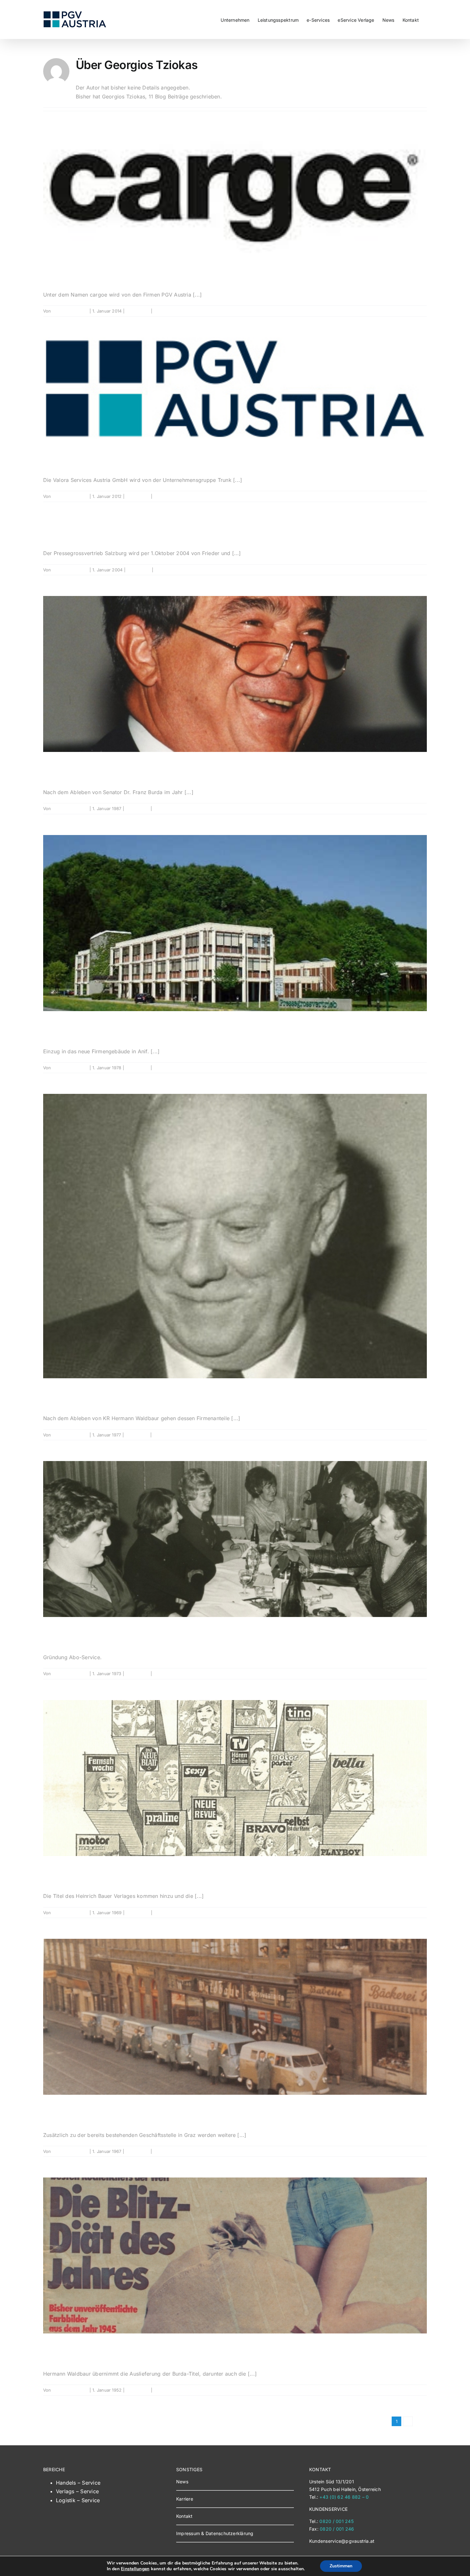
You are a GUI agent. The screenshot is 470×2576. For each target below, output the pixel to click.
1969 (61, 1875)
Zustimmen (341, 2566)
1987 (60, 771)
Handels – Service (78, 2483)
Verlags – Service (77, 2491)
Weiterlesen (415, 311)
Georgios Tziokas (70, 311)
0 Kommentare (169, 311)
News (182, 2482)
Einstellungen (135, 2569)
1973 (60, 1636)
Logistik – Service (78, 2500)
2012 (61, 458)
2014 (61, 273)
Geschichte (138, 311)
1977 (60, 1397)
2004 (63, 532)
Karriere (185, 2499)
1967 (60, 2113)
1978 (60, 1030)
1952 (60, 2352)
